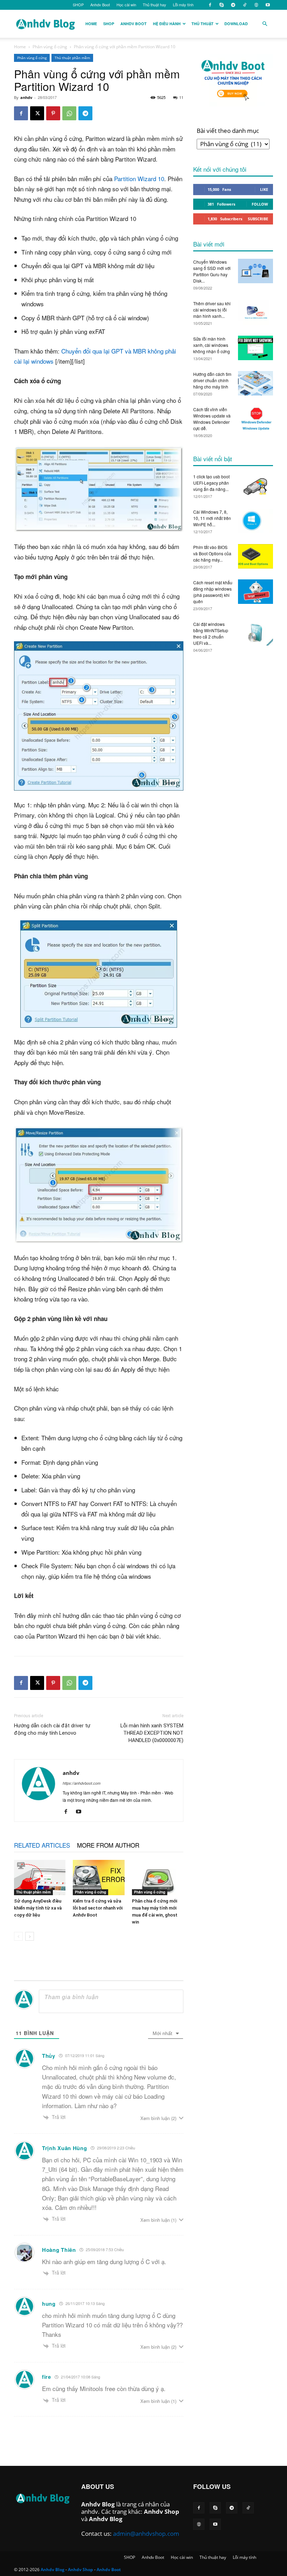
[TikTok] (245, 5)
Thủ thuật (202, 24)
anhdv (26, 97)
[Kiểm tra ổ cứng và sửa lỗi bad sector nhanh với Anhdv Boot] (99, 1878)
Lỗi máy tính (183, 5)
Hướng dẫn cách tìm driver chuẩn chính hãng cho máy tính (212, 380)
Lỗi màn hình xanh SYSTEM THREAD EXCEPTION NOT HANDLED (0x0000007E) (152, 1733)
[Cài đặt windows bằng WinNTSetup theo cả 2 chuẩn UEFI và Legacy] (255, 633)
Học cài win (126, 5)
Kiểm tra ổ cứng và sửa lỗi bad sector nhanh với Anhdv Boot (98, 1908)
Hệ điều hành (167, 24)
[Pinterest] (53, 113)
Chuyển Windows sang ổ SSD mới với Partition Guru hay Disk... (212, 271)
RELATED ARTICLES (42, 1845)
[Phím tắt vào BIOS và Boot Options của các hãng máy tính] (255, 556)
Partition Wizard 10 (139, 179)
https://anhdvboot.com (82, 1783)
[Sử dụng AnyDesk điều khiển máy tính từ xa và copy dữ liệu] (40, 1878)
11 (181, 97)
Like (264, 189)
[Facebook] (210, 5)
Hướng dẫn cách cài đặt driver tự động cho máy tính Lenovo (52, 1729)
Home (91, 24)
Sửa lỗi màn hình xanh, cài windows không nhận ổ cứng (212, 345)
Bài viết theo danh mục (228, 131)
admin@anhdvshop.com (146, 2534)
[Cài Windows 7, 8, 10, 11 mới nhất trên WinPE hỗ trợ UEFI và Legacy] (255, 521)
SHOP (78, 5)
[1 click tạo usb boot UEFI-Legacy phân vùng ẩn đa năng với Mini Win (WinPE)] (255, 486)
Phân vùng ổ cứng (50, 47)
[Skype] (222, 5)
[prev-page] (18, 1936)
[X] (37, 113)
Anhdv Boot (100, 5)
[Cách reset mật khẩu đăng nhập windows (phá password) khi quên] (255, 592)
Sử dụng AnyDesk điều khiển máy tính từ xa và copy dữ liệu (38, 1908)
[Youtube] (268, 5)
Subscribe (258, 219)
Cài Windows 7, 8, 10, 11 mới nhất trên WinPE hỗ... (212, 518)
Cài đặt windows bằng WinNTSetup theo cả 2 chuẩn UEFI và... (211, 633)
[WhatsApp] (69, 113)
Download (236, 24)
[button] (265, 24)
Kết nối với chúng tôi (220, 169)
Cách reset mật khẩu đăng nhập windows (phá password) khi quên (213, 592)
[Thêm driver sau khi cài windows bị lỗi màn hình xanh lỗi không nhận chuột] (255, 313)
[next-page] (30, 1936)
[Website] (256, 5)
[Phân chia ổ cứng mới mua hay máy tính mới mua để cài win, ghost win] (158, 1878)
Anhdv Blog (98, 2504)
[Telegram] (233, 5)
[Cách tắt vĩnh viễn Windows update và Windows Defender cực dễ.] (255, 419)
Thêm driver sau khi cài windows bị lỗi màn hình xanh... (212, 310)
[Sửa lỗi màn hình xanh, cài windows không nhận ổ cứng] (255, 348)
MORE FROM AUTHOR (108, 1845)
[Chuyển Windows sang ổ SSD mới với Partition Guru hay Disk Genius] (255, 271)
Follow (260, 204)
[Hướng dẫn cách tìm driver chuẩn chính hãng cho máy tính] (255, 383)
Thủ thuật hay (155, 5)
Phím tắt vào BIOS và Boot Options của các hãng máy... (212, 553)
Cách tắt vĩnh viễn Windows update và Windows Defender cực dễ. (212, 419)
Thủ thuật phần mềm (72, 58)
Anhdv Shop (162, 2511)
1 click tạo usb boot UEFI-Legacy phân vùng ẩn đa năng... (211, 483)
